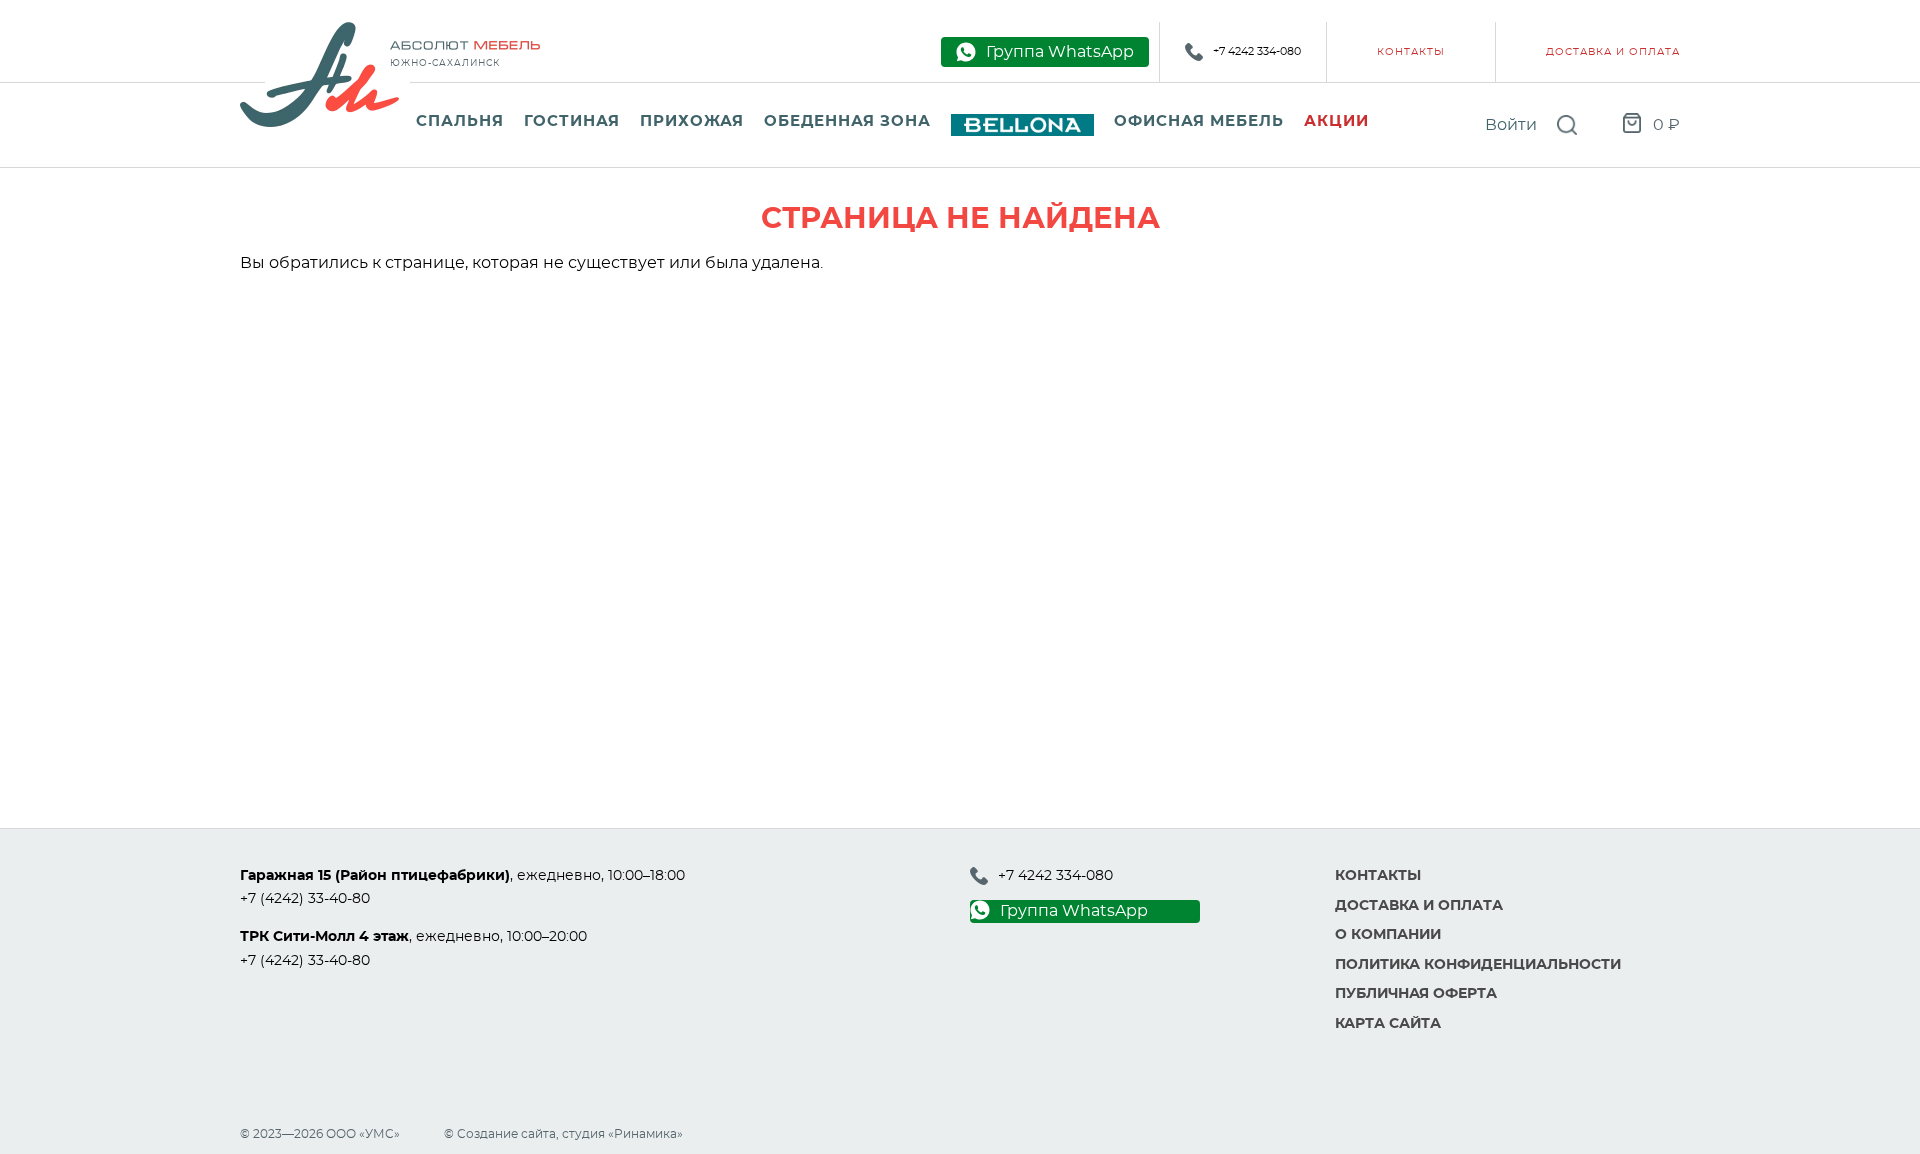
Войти (1511, 125)
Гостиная (572, 121)
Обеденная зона (847, 121)
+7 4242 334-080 (1257, 51)
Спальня (460, 121)
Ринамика (645, 1134)
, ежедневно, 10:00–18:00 (462, 876)
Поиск (1567, 125)
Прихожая (692, 121)
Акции (1336, 121)
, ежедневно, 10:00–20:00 (413, 937)
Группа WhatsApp (1074, 911)
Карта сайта (1388, 1024)
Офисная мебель (1199, 121)
